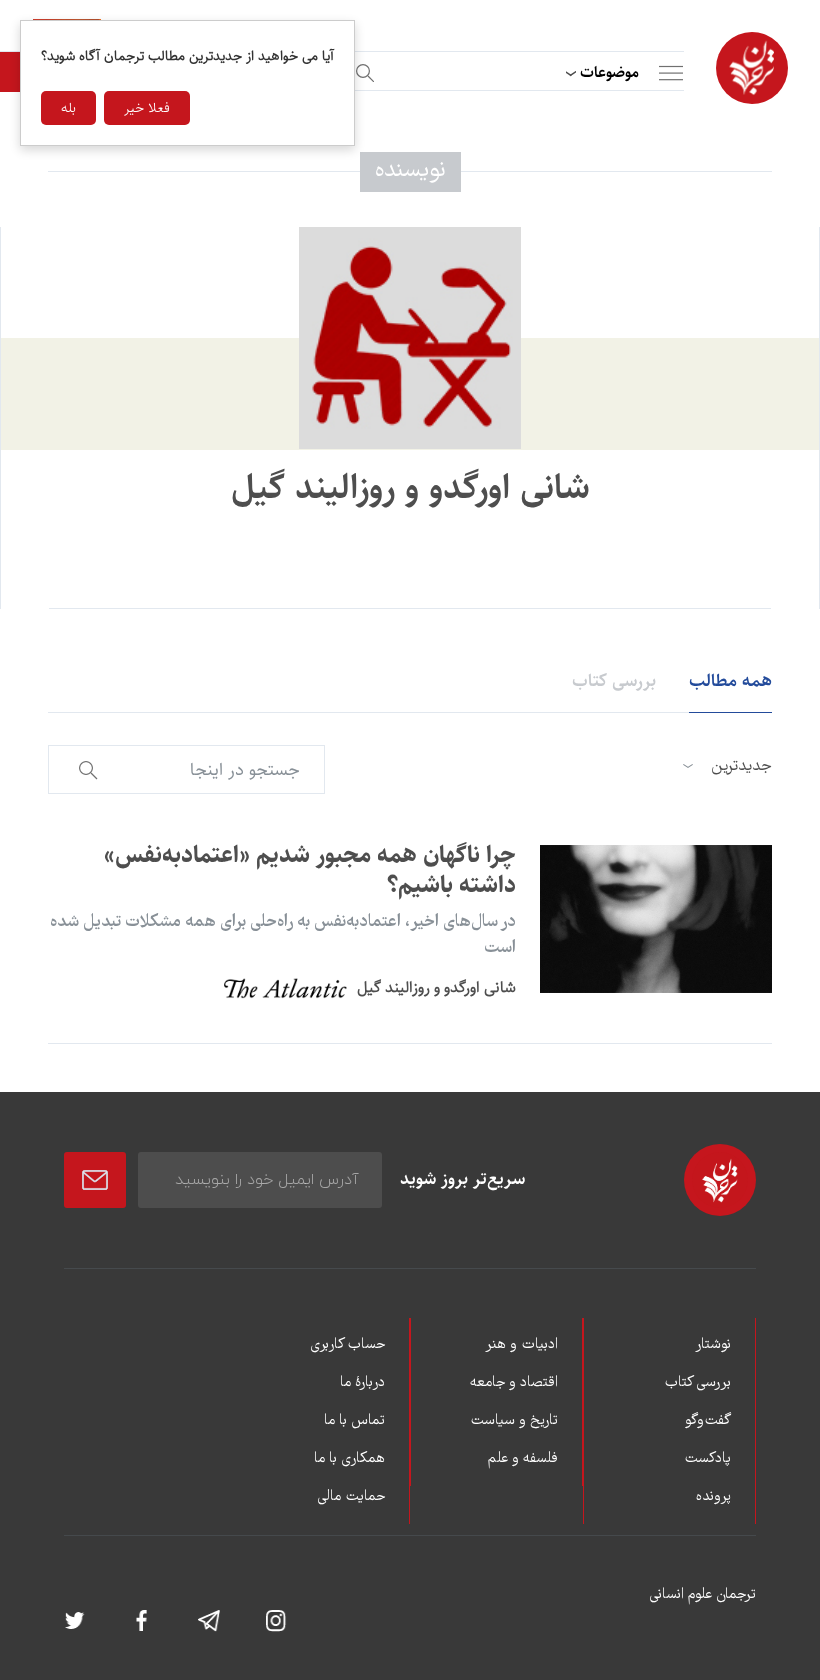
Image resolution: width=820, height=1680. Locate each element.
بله (68, 108)
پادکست (707, 1459)
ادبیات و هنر (521, 1345)
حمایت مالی (351, 1497)
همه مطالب (730, 681)
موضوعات (609, 72)
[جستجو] (362, 69)
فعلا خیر (147, 108)
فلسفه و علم (523, 1459)
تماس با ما (354, 1421)
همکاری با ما (349, 1459)
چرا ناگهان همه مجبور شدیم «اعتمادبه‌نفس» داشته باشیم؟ (310, 870)
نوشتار (713, 1345)
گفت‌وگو (708, 1421)
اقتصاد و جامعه (514, 1383)
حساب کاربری (347, 1345)
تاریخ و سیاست (514, 1421)
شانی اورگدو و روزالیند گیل (436, 987)
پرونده (713, 1497)
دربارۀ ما (362, 1383)
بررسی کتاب (614, 681)
